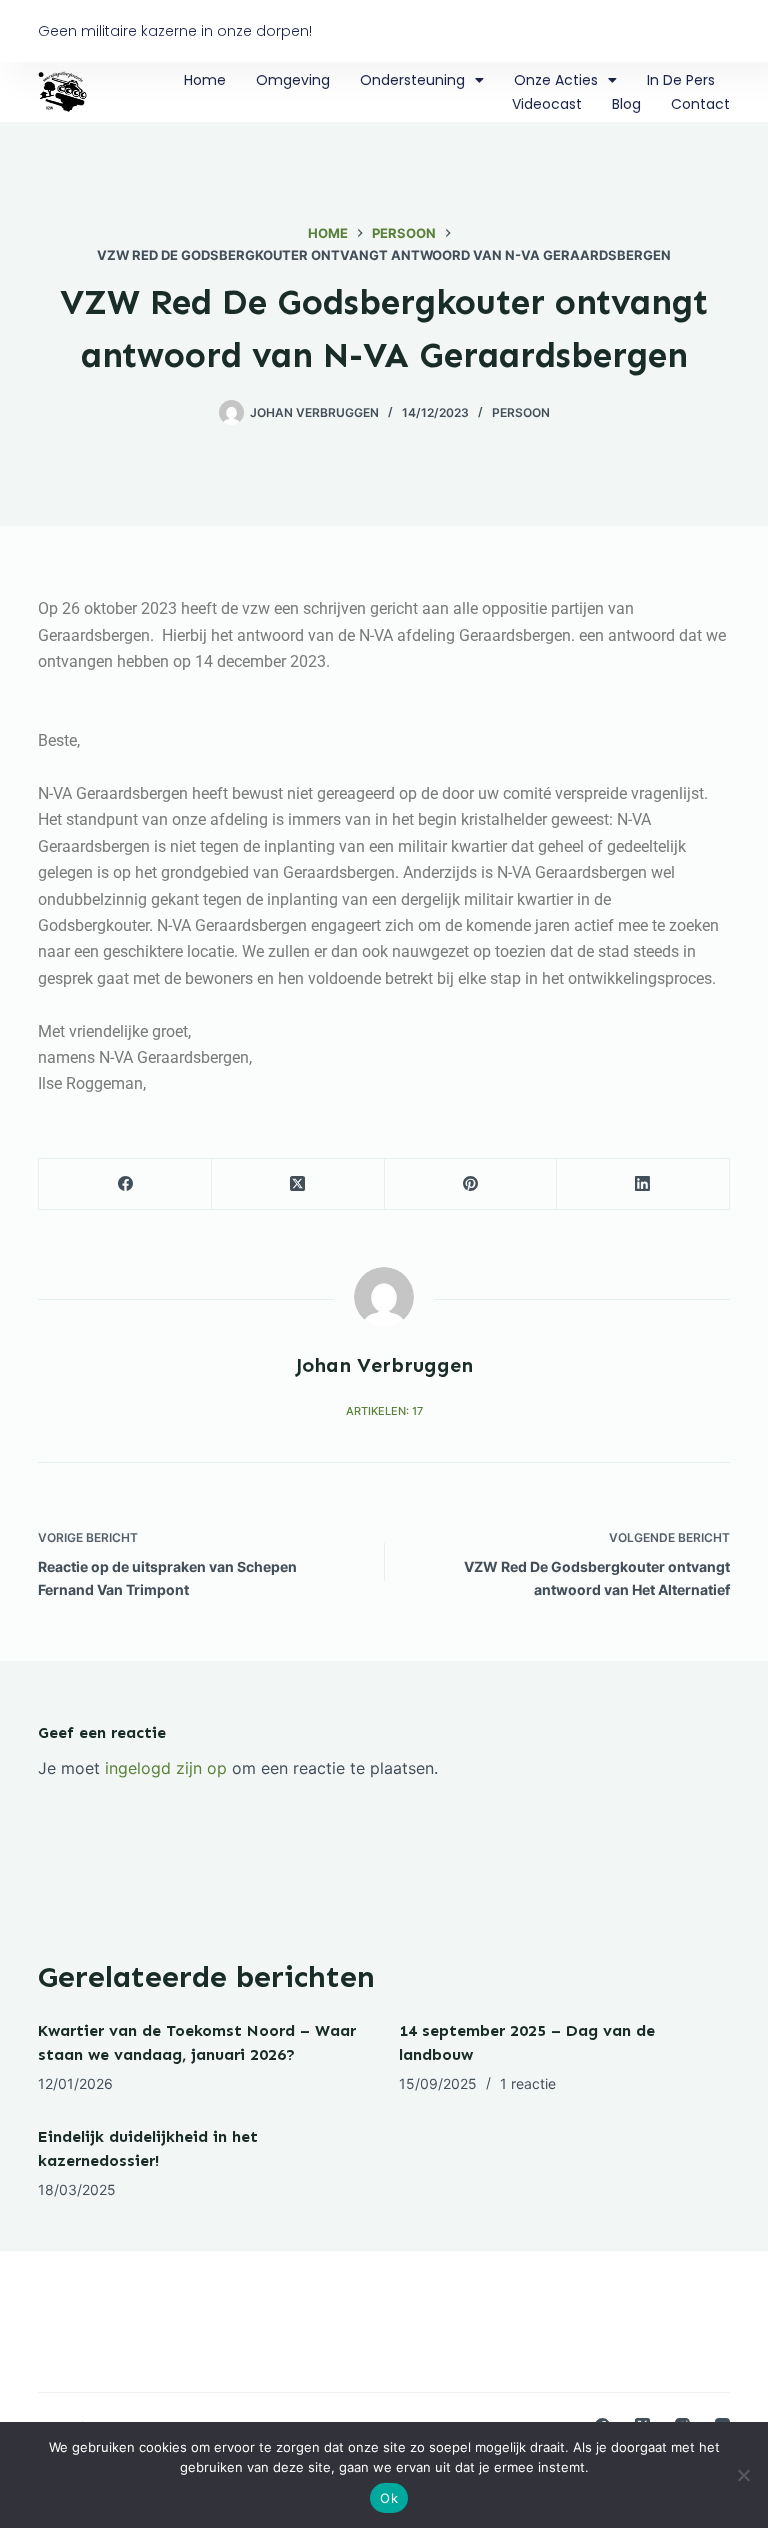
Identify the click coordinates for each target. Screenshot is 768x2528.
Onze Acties (556, 80)
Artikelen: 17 (384, 1411)
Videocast (547, 104)
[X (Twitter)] (298, 1184)
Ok (389, 2498)
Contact (700, 104)
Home (205, 80)
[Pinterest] (471, 1184)
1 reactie (528, 2083)
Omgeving (293, 80)
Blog (626, 104)
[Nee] (743, 2475)
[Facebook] (125, 1184)
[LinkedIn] (643, 1184)
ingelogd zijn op (166, 1768)
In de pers (681, 80)
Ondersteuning (412, 80)
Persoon (521, 412)
